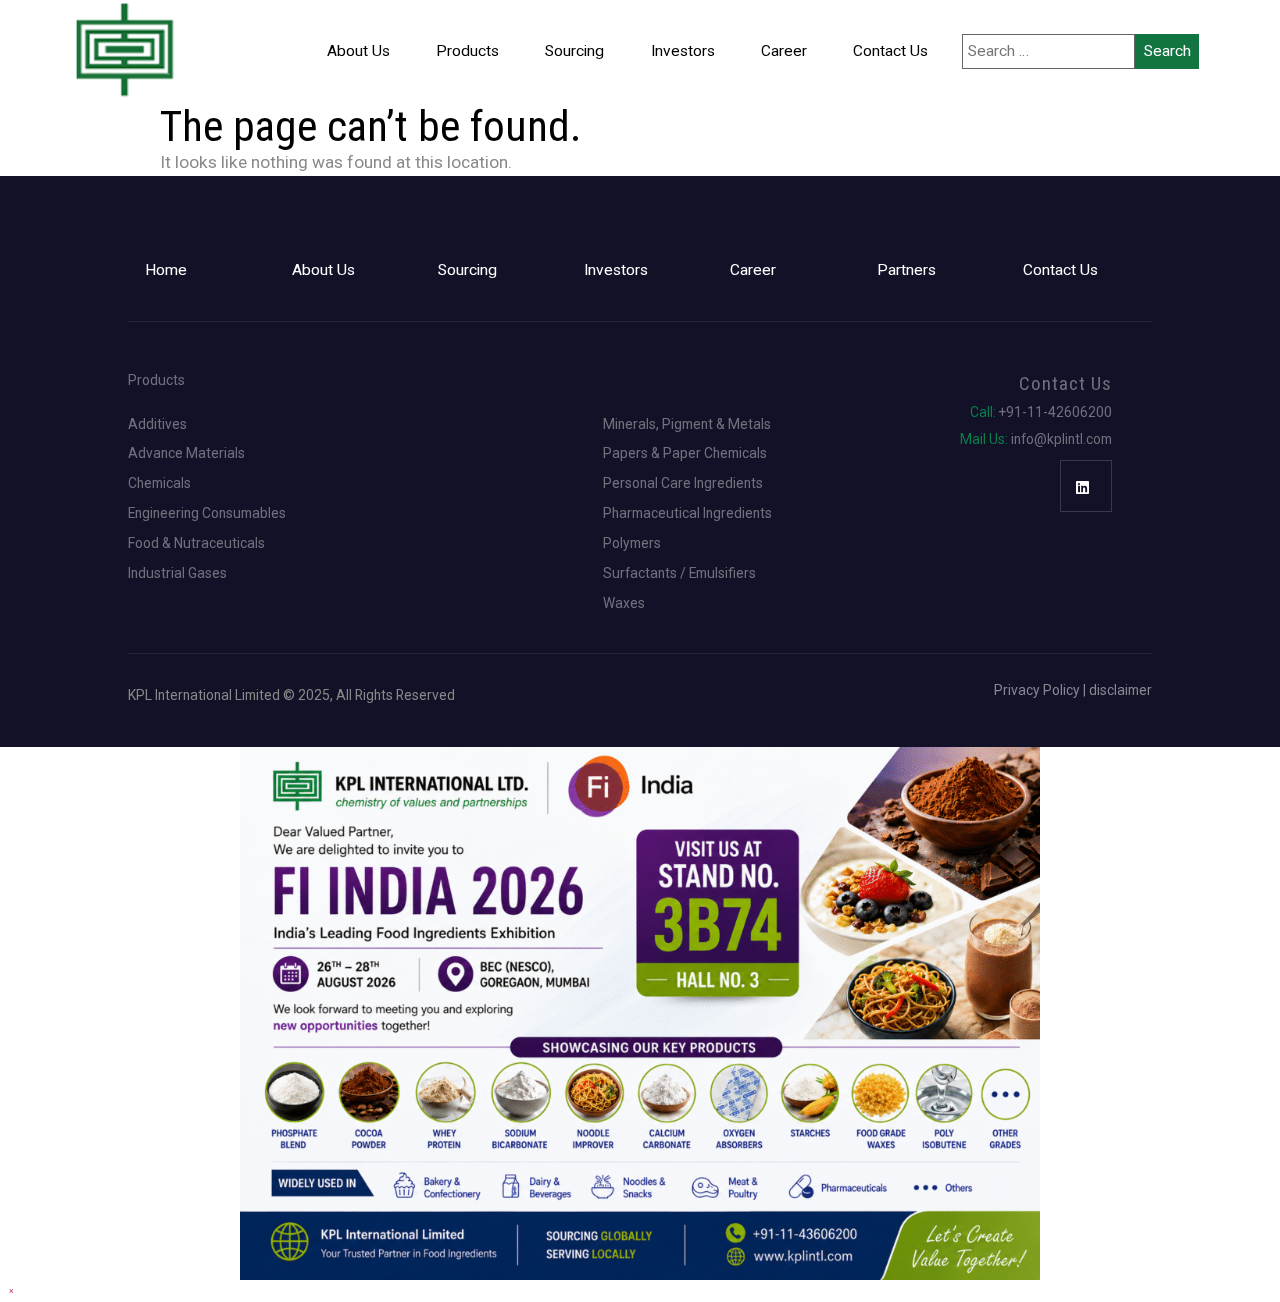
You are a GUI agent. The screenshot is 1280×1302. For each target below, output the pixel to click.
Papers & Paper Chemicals (685, 454)
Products (467, 51)
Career (784, 51)
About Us (358, 51)
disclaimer (1120, 690)
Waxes (624, 604)
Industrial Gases (177, 574)
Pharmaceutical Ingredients (687, 514)
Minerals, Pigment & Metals (687, 425)
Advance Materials (186, 454)
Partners (906, 270)
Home (166, 270)
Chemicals (159, 484)
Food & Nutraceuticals (196, 544)
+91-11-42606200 (1041, 413)
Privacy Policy (1037, 690)
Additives (157, 425)
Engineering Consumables (207, 514)
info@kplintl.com (1036, 440)
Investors (683, 51)
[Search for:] (1048, 51)
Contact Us (890, 51)
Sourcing (574, 51)
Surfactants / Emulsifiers (679, 574)
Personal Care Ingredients (683, 484)
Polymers (632, 544)
